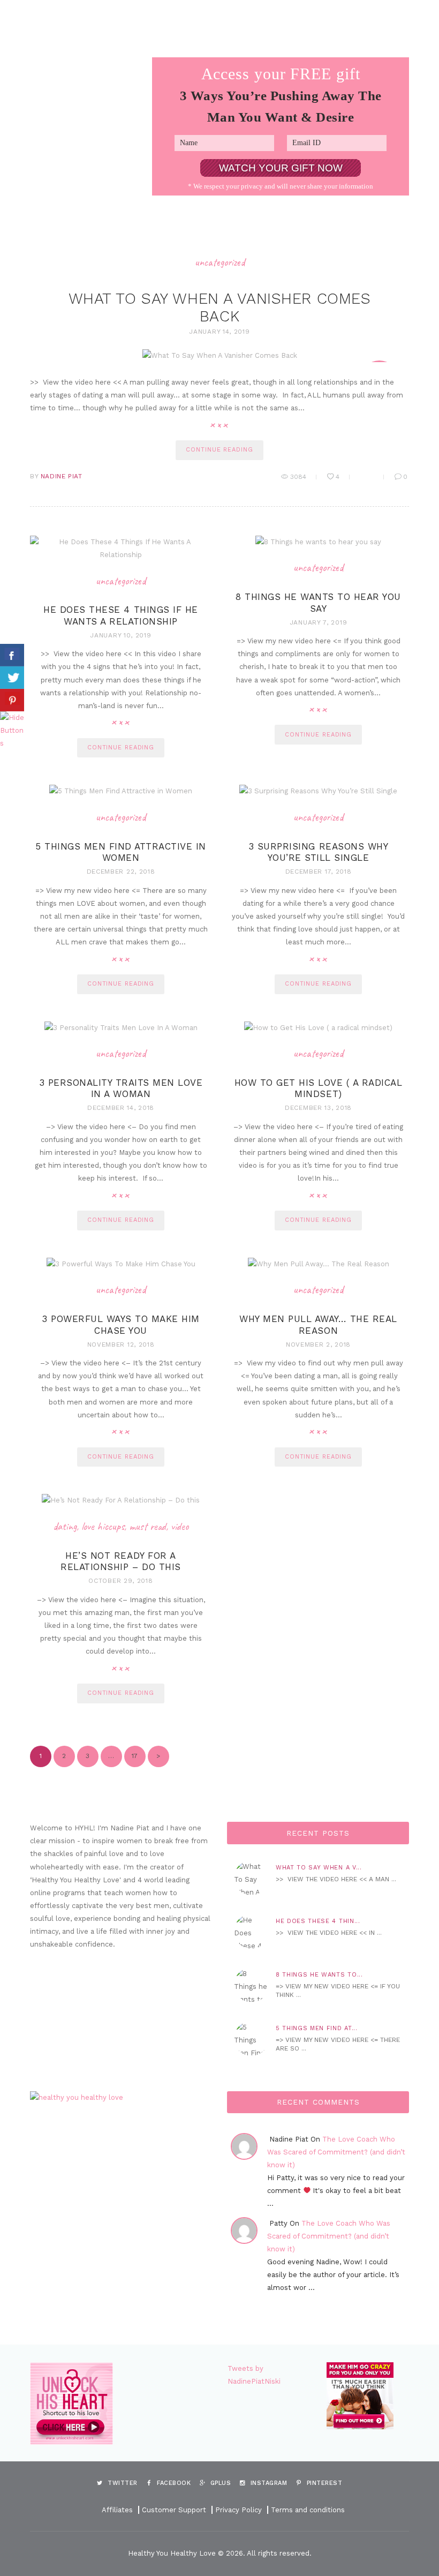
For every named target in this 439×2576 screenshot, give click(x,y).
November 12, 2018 (121, 1345)
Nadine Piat (62, 476)
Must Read (147, 1526)
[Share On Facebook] (12, 655)
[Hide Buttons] (13, 718)
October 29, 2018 (120, 1581)
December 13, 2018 (318, 1108)
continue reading (219, 450)
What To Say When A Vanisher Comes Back (220, 307)
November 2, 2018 (318, 1345)
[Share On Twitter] (12, 678)
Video (180, 1526)
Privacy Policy (239, 2510)
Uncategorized (220, 262)
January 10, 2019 (120, 635)
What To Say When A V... (319, 1868)
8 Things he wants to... (319, 1975)
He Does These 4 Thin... (318, 1921)
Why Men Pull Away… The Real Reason (318, 1324)
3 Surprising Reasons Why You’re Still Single (318, 852)
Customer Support (174, 2510)
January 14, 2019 (219, 332)
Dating (65, 1526)
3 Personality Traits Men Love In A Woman (121, 1088)
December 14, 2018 (121, 1108)
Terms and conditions (308, 2510)
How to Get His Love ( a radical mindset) (319, 1088)
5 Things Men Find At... (316, 2028)
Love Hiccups (103, 1526)
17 (131, 1756)
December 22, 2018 (121, 872)
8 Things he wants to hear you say (318, 602)
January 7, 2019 (319, 622)
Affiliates (117, 2510)
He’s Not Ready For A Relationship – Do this (120, 1561)
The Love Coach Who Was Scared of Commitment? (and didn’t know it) (336, 2152)
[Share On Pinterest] (12, 700)
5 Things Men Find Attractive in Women (121, 852)
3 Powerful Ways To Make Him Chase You (121, 1324)
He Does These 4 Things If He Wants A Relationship (120, 615)
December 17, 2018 (319, 872)
